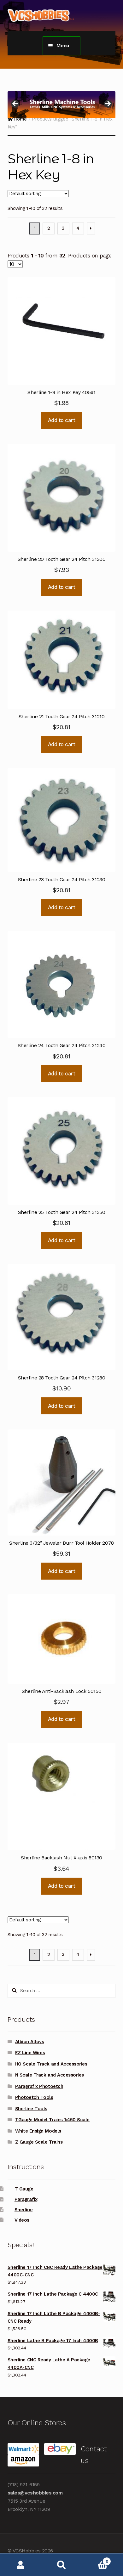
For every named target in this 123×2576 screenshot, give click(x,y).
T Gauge (24, 2189)
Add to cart (62, 420)
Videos (22, 2220)
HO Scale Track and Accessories (51, 2064)
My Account (20, 2565)
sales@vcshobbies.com (35, 2493)
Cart (95, 2559)
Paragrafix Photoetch (39, 2086)
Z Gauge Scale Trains (39, 2142)
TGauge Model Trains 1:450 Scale (52, 2120)
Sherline (23, 2210)
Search (61, 2565)
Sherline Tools (31, 2109)
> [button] (108, 104)
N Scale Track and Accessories (50, 2075)
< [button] (15, 104)
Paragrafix (26, 2199)
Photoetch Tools (34, 2097)
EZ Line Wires (30, 2053)
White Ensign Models (38, 2131)
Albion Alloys (30, 2042)
